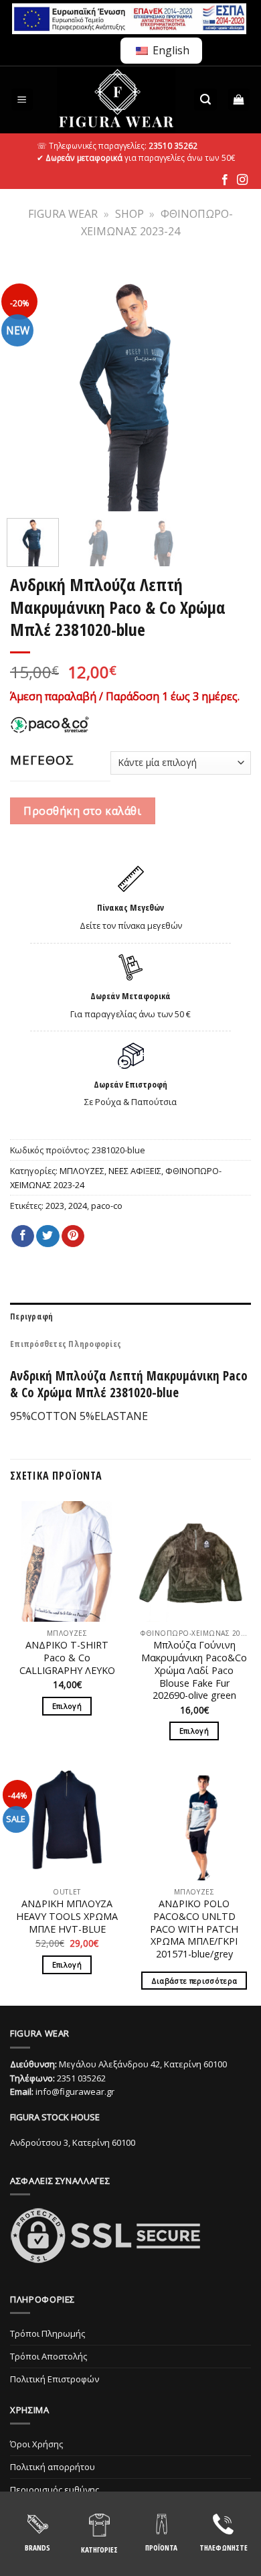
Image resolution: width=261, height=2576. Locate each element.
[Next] (232, 387)
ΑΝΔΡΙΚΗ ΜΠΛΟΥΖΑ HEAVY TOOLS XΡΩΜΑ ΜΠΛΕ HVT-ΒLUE (67, 1916)
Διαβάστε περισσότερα (194, 1981)
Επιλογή (67, 1706)
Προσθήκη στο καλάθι (82, 811)
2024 (78, 1206)
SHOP (129, 214)
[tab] (130, 1316)
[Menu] (22, 100)
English (170, 50)
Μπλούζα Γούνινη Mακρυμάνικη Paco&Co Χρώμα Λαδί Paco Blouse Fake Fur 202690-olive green (194, 1670)
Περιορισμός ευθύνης (55, 2490)
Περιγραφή (31, 1316)
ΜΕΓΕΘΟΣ (42, 760)
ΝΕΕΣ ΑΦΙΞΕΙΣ (135, 1171)
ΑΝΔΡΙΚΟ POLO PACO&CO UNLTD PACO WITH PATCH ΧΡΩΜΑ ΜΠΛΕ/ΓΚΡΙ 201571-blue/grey (194, 1929)
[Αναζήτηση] (205, 100)
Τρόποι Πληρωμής (48, 2333)
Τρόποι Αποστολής (49, 2356)
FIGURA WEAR (63, 214)
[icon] (225, 180)
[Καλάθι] (239, 100)
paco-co (107, 1206)
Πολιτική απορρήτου (53, 2467)
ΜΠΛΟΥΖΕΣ (82, 1171)
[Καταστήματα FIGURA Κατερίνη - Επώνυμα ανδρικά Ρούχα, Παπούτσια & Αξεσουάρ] (116, 100)
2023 (55, 1206)
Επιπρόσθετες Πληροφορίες (66, 1344)
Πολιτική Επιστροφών (55, 2379)
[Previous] (29, 387)
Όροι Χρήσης (36, 2444)
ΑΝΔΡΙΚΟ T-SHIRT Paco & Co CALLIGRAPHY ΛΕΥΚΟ (67, 1658)
